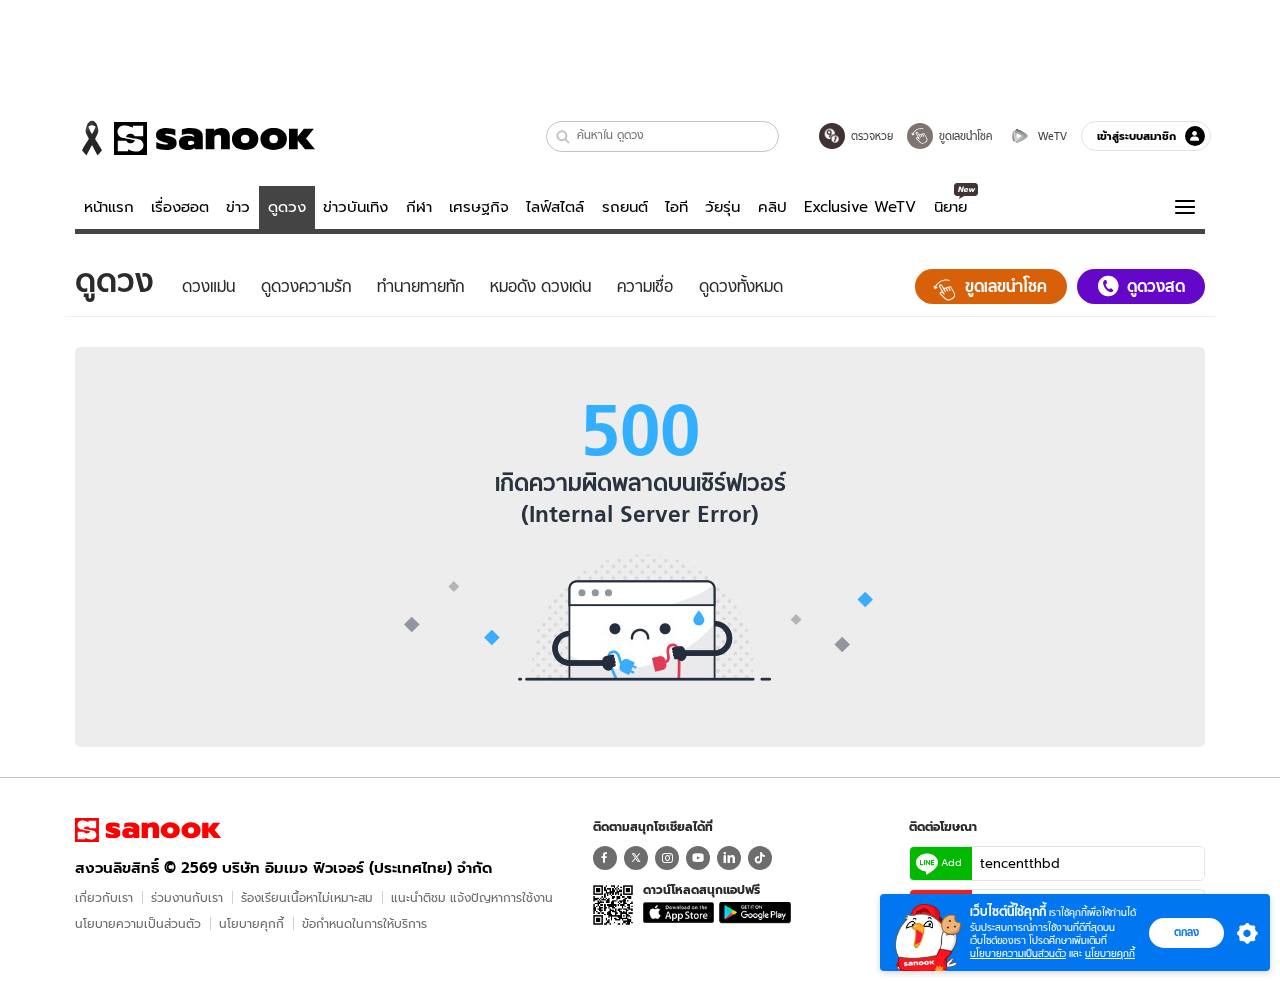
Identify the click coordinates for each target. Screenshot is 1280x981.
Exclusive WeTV (860, 207)
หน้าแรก (109, 207)
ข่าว (238, 207)
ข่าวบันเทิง (355, 207)
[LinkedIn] (729, 858)
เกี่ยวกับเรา (104, 897)
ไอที (676, 207)
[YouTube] (698, 858)
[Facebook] (605, 858)
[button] (563, 136)
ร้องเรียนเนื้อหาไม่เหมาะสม (307, 897)
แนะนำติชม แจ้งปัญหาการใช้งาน (472, 897)
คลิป (772, 207)
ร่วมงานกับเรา (187, 897)
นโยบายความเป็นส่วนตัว (138, 923)
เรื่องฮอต (180, 207)
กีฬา (419, 207)
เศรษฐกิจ (479, 207)
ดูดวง (287, 207)
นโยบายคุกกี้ (251, 923)
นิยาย (950, 207)
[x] (636, 858)
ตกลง (1186, 932)
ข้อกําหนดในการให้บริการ (364, 923)
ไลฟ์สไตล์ (555, 207)
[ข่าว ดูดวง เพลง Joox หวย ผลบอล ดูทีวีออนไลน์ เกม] (148, 830)
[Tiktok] (760, 858)
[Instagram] (667, 858)
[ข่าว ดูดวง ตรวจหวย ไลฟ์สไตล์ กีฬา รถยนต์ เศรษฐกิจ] (195, 138)
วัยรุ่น (722, 207)
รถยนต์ (625, 207)
